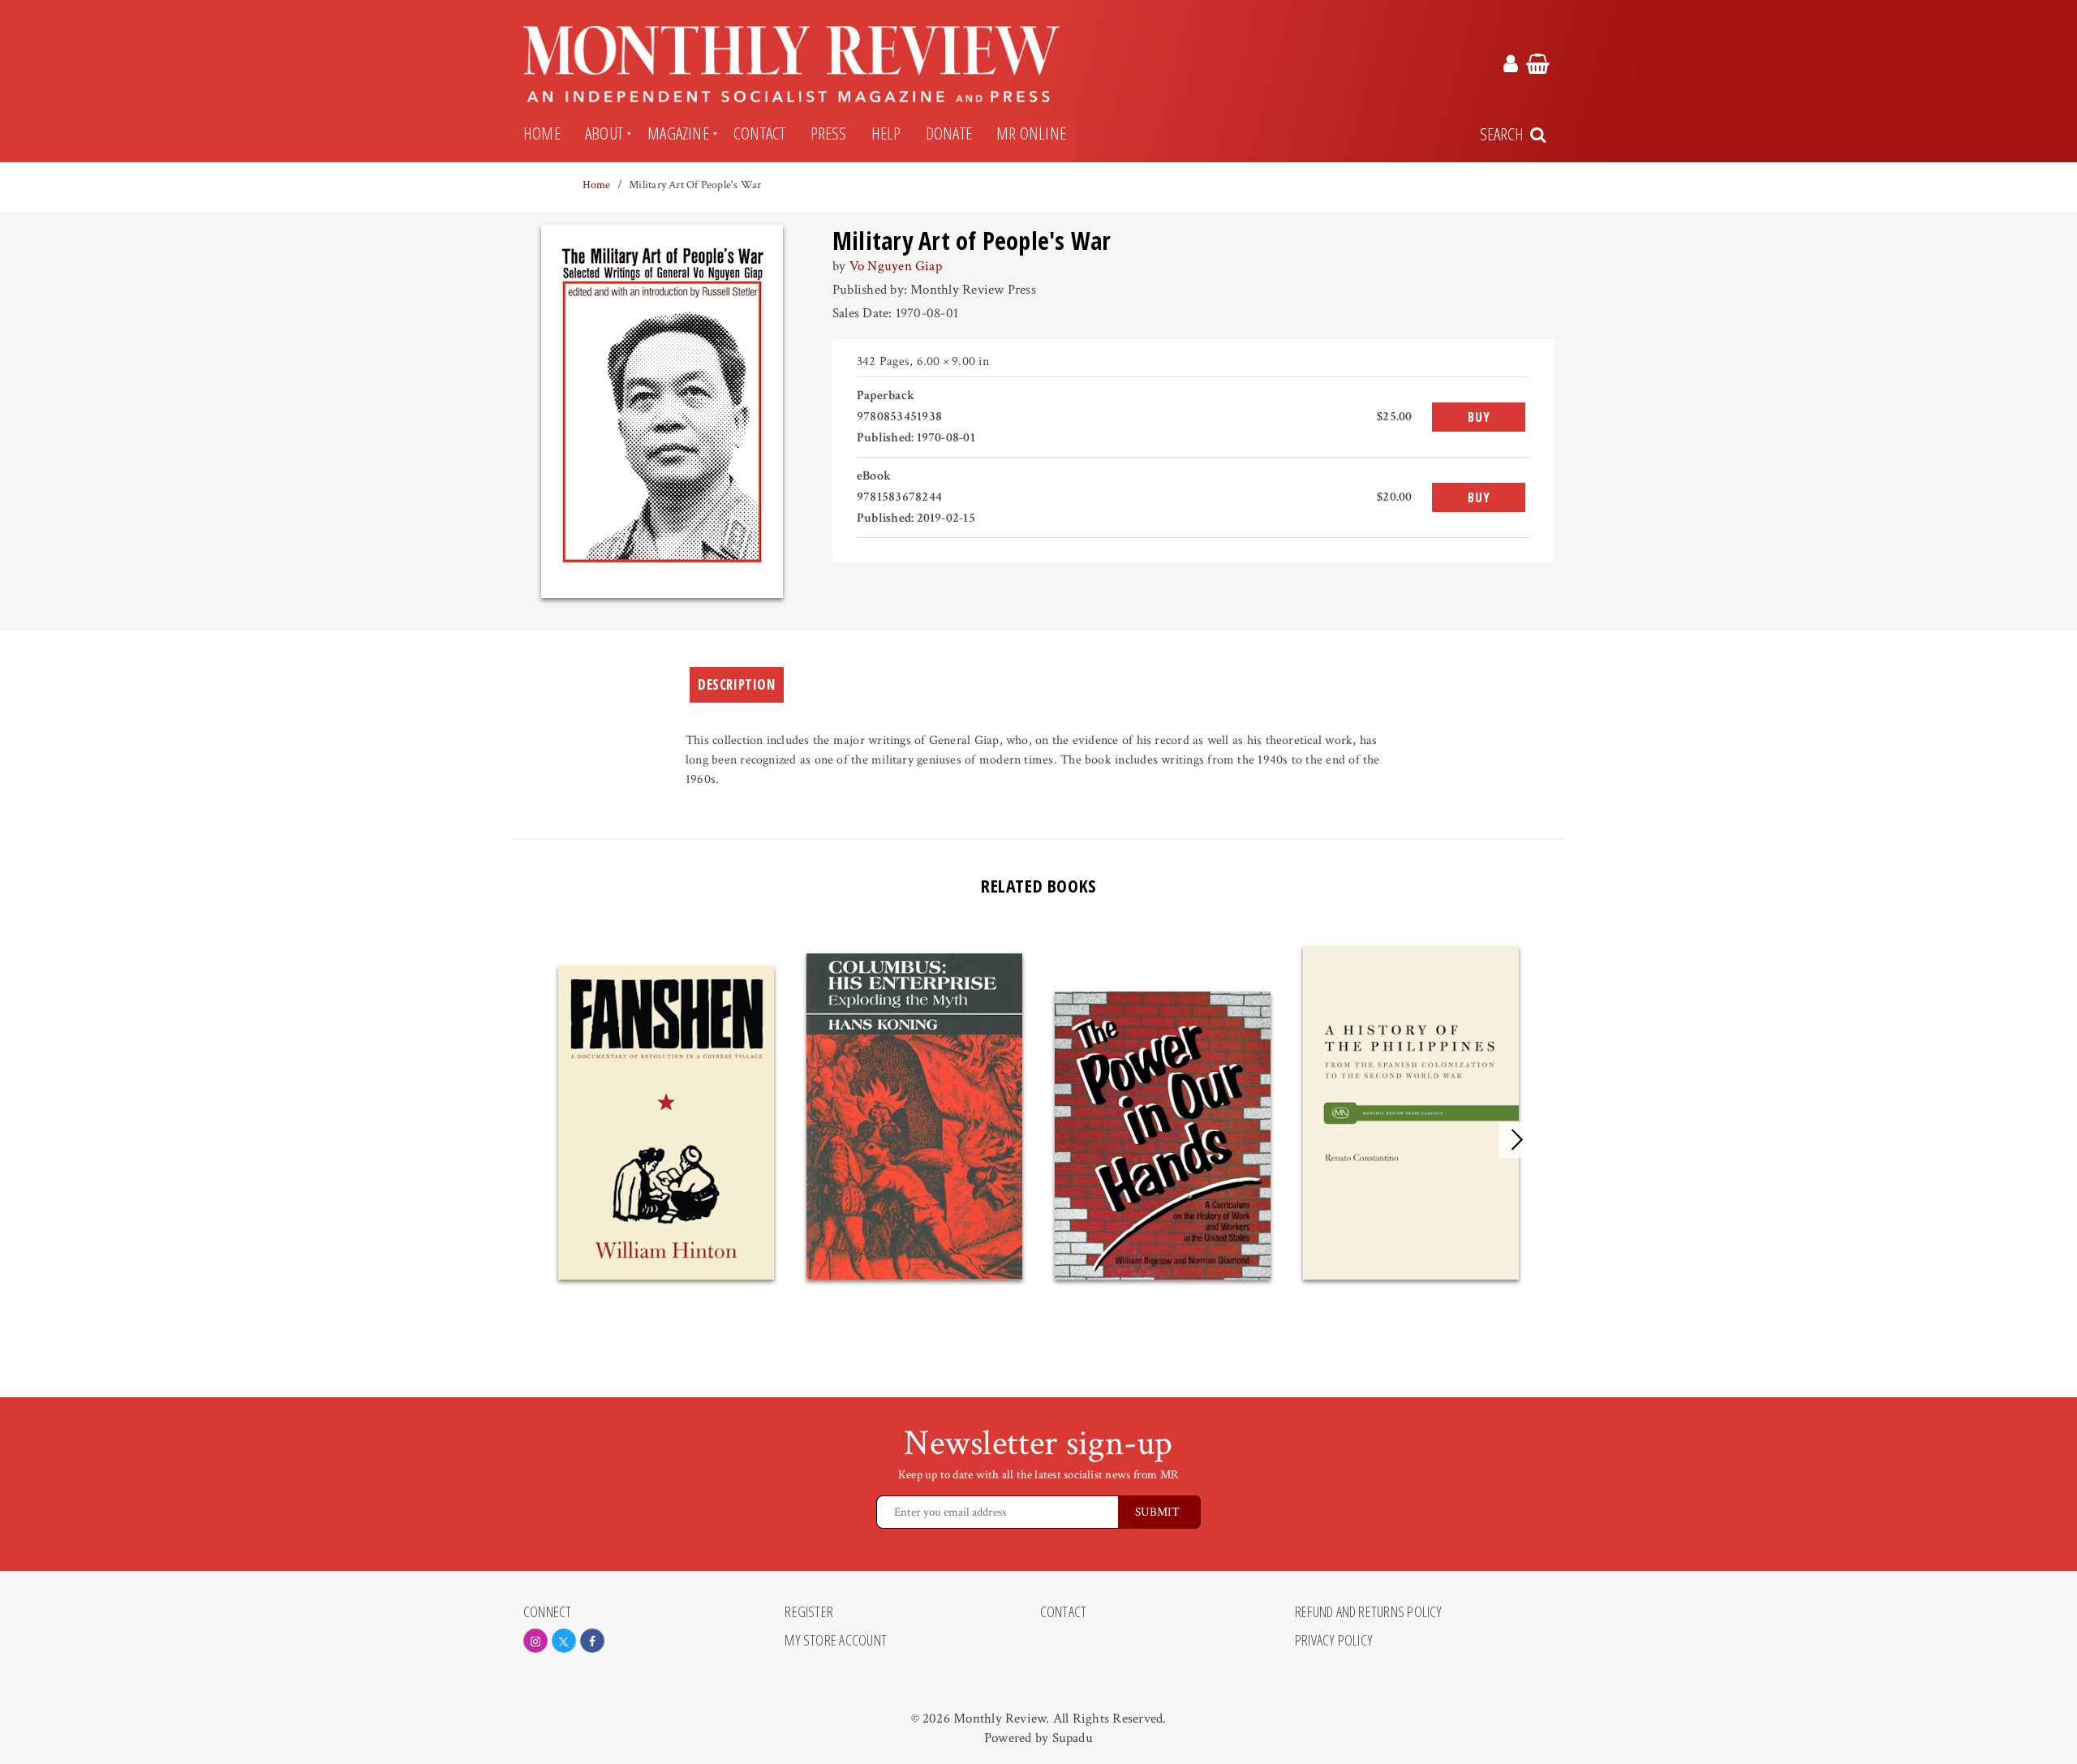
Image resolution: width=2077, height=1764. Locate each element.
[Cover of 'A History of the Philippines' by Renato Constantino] (1411, 1113)
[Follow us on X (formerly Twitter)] (564, 1641)
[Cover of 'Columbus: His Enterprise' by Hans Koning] (914, 1116)
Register (809, 1612)
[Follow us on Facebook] (592, 1641)
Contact (760, 133)
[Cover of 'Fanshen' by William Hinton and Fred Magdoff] (666, 1123)
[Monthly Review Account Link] (1511, 67)
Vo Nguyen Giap (896, 266)
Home (542, 133)
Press (829, 133)
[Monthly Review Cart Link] (1538, 67)
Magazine (678, 133)
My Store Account (836, 1641)
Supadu (1073, 1738)
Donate (949, 133)
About (604, 133)
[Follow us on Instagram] (535, 1641)
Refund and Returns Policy (1369, 1612)
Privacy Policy (1334, 1641)
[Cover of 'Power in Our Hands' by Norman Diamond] (1163, 1136)
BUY (1479, 417)
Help (886, 133)
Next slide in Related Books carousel (1517, 1140)
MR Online (1031, 133)
